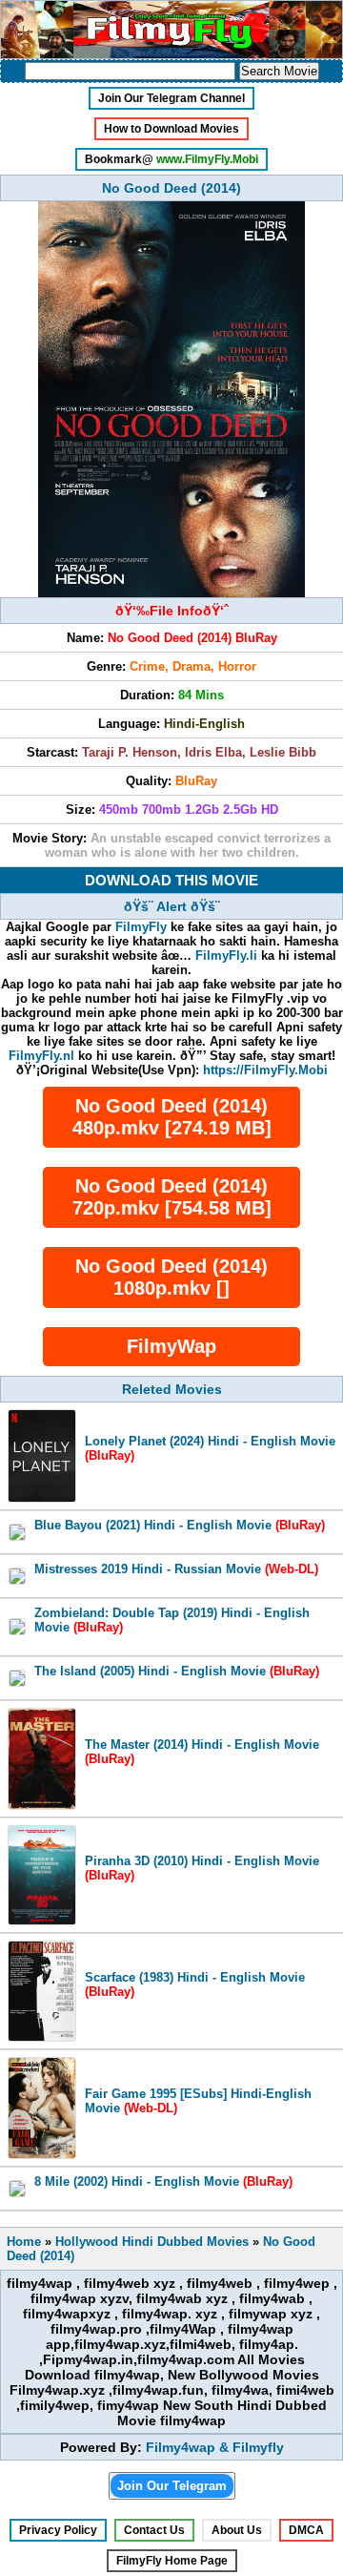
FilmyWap (171, 1346)
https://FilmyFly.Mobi (265, 1070)
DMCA (306, 2530)
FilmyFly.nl (41, 1056)
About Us (237, 2530)
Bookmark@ (171, 159)
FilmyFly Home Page (172, 2561)
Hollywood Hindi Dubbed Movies (152, 2242)
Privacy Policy (58, 2530)
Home (24, 2242)
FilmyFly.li (226, 956)
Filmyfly (258, 2447)
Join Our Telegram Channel (171, 98)
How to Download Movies (171, 129)
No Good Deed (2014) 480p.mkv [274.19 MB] (172, 1117)
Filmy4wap (181, 2447)
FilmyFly (141, 927)
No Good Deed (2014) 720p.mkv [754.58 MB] (172, 1197)
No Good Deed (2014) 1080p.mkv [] (171, 1277)
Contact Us (154, 2530)
